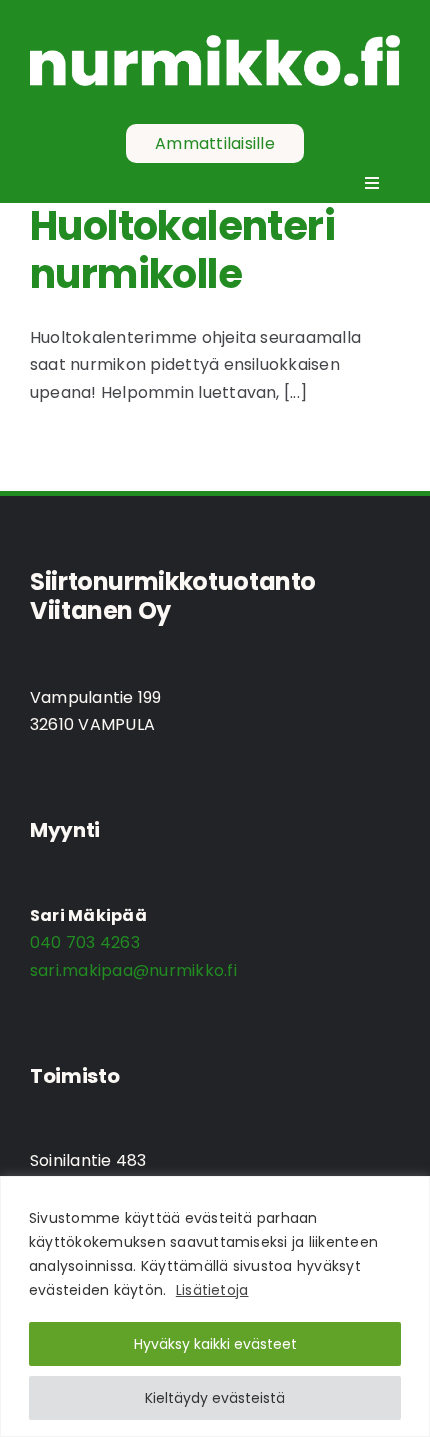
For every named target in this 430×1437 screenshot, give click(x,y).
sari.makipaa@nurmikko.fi (133, 970)
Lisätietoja (212, 1290)
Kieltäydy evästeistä (215, 1398)
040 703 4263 (85, 942)
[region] (215, 1306)
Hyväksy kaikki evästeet (215, 1344)
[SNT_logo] (215, 42)
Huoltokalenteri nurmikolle (182, 250)
